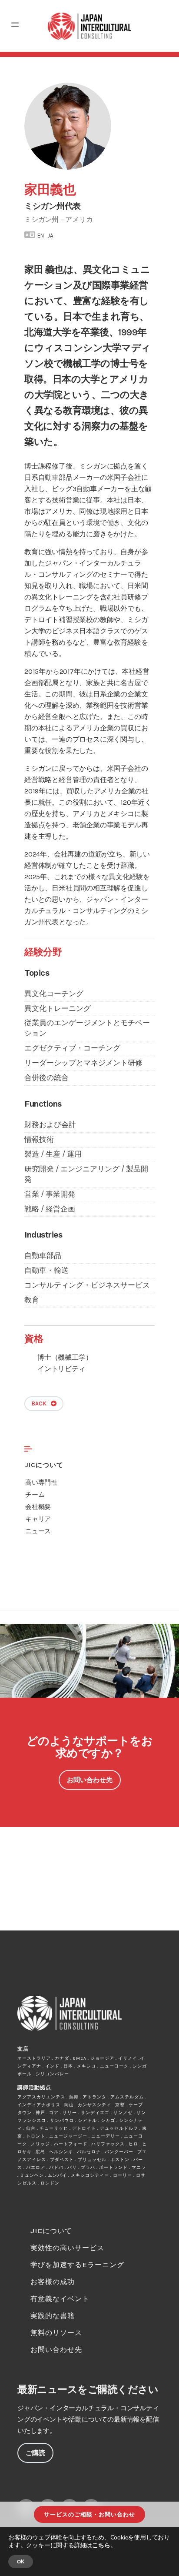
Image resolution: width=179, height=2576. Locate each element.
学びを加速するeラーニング (77, 2265)
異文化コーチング (54, 994)
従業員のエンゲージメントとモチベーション (87, 1028)
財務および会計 (50, 1124)
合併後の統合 (46, 1077)
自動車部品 (43, 1255)
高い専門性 (41, 1482)
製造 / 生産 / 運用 (53, 1154)
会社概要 (38, 1507)
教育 (32, 1300)
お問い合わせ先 (90, 1780)
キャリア (38, 1519)
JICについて (44, 1465)
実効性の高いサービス (67, 2248)
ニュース (38, 1531)
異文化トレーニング (58, 1008)
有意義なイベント (60, 2299)
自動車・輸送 (46, 1270)
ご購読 (35, 2453)
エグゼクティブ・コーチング (72, 1048)
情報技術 (39, 1139)
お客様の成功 (53, 2282)
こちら (101, 2545)
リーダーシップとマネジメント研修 (83, 1063)
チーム (35, 1495)
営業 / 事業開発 (50, 1194)
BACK (39, 1403)
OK (21, 2562)
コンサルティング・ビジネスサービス (87, 1285)
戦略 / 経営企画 (50, 1209)
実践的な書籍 (53, 2316)
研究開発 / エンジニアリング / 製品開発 (86, 1174)
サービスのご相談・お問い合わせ (89, 2514)
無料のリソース (56, 2333)
